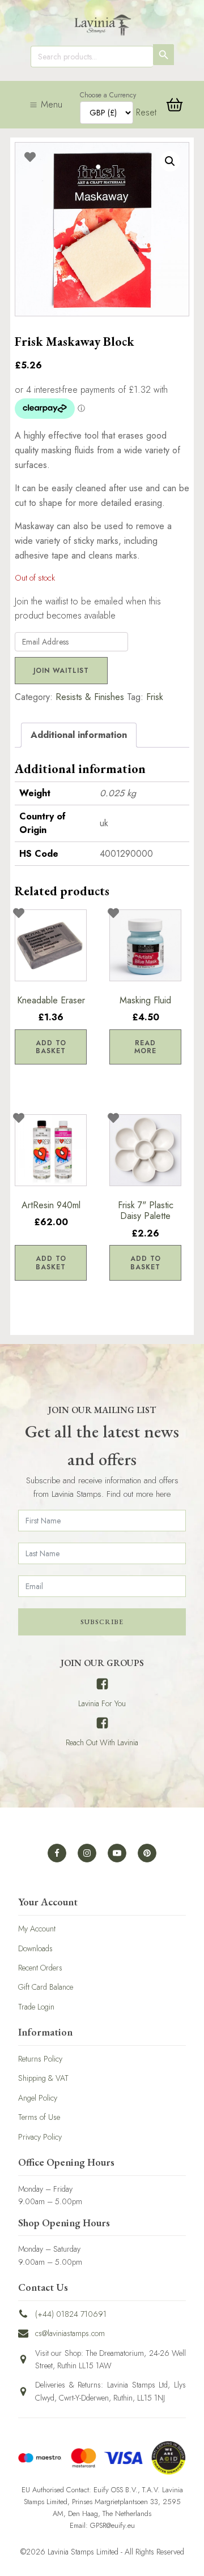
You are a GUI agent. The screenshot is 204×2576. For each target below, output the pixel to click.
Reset (146, 112)
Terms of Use (39, 2117)
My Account (37, 1929)
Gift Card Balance (46, 1987)
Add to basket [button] (51, 1047)
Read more (145, 1047)
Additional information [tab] (79, 735)
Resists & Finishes (90, 697)
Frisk (155, 697)
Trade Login (36, 2007)
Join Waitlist (61, 671)
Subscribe (102, 1622)
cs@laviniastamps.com (70, 2333)
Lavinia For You (102, 1703)
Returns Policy (40, 2059)
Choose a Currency (108, 95)
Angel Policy (38, 2098)
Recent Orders (40, 1968)
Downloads (35, 1948)
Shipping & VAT (43, 2078)
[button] (170, 161)
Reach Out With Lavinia (102, 1742)
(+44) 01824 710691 (71, 2314)
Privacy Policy (40, 2137)
